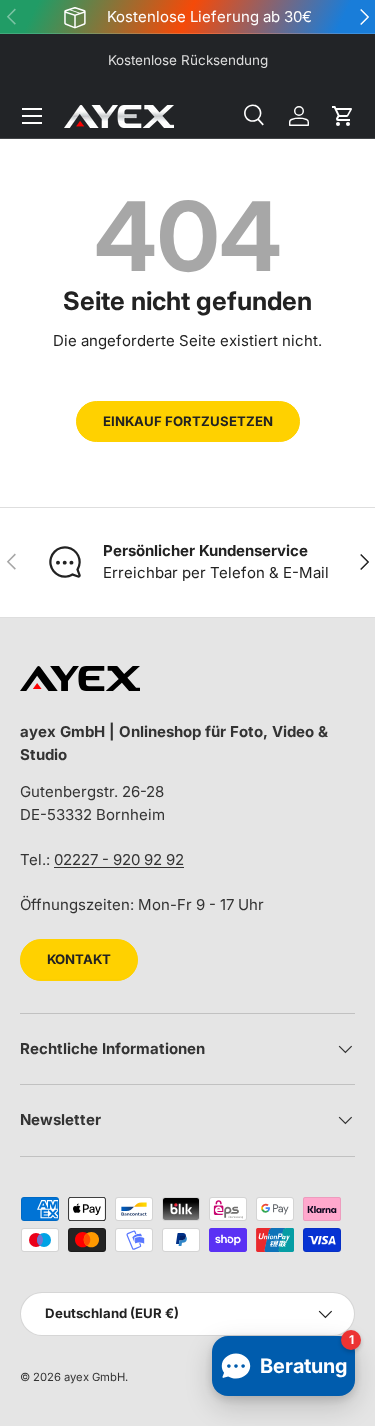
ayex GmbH (94, 1377)
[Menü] (32, 116)
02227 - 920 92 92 (119, 859)
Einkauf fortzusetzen (188, 421)
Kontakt (79, 959)
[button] (343, 116)
